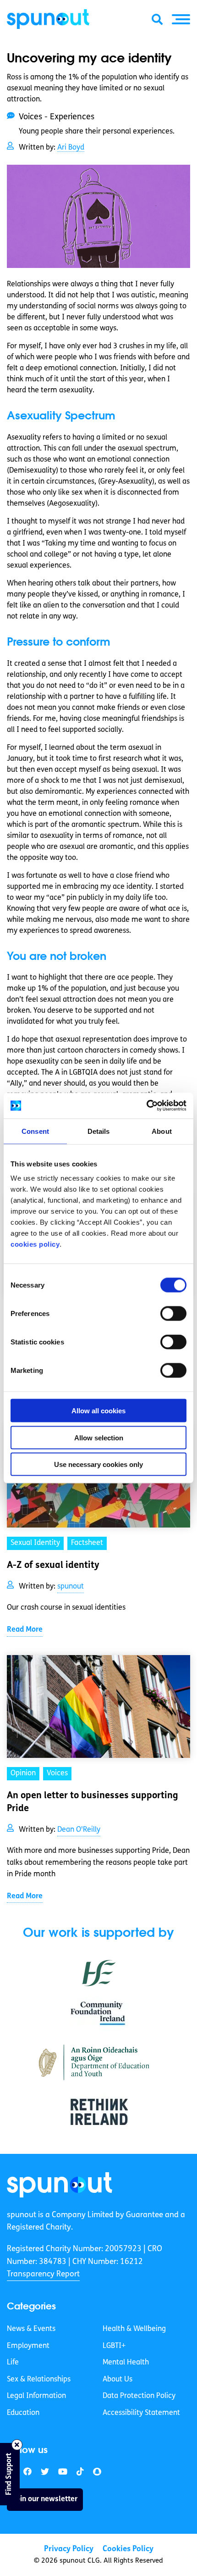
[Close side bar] (17, 2445)
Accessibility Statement (141, 2413)
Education (23, 2413)
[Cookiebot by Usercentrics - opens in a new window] (146, 1106)
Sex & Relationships (39, 2380)
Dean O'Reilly (79, 1830)
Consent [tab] (35, 1131)
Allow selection (99, 1437)
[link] (60, 2185)
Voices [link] (57, 1773)
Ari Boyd (71, 148)
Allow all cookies (98, 1411)
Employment (28, 2346)
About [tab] (162, 1131)
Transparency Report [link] (43, 2274)
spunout (71, 1587)
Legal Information (36, 2396)
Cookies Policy (128, 2549)
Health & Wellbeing (134, 2329)
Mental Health (126, 2363)
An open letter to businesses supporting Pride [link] (93, 1802)
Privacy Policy (69, 2549)
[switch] (173, 1314)
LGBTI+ (114, 2346)
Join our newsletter (45, 2499)
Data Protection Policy (139, 2396)
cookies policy (35, 1244)
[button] (181, 19)
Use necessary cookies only (98, 1464)
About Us (118, 2380)
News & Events (31, 2329)
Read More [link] (25, 1630)
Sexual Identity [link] (35, 1543)
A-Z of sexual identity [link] (53, 1566)
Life (13, 2363)
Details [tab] (99, 1131)
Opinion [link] (23, 1773)
